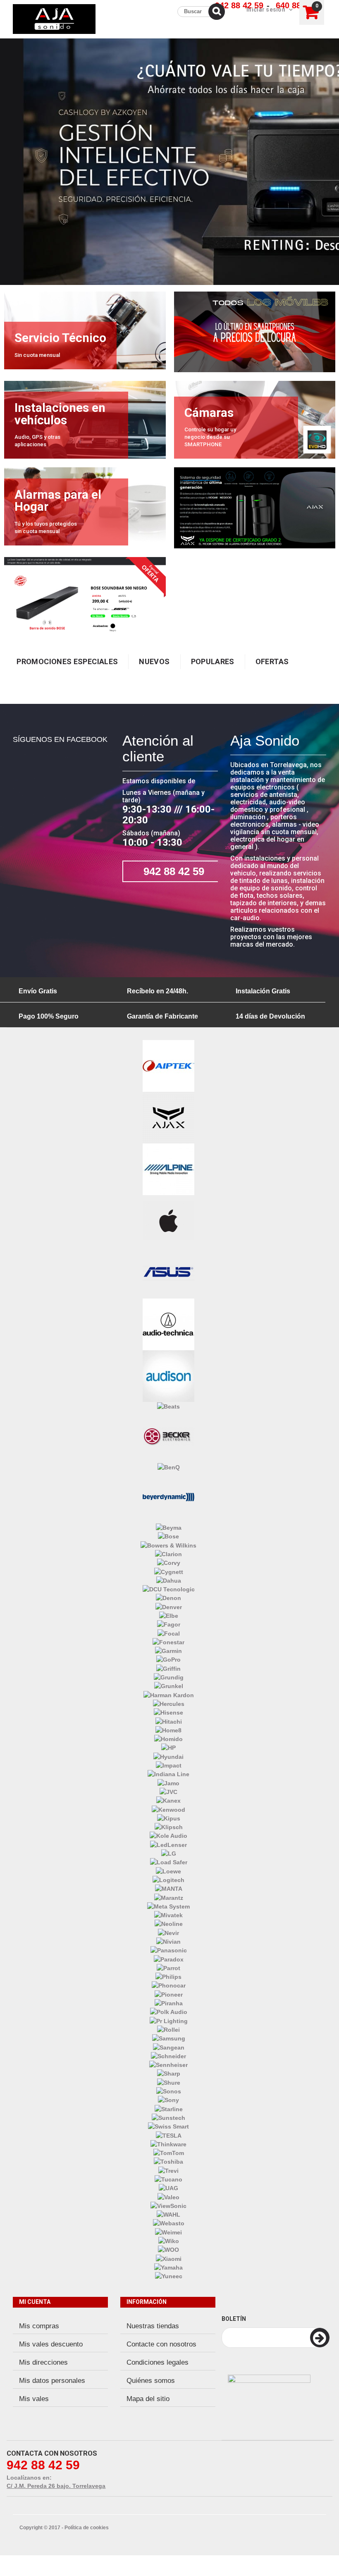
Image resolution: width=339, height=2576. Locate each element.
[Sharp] (169, 2073)
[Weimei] (168, 2232)
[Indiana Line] (168, 1774)
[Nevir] (168, 1932)
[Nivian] (168, 1941)
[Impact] (169, 1765)
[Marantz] (169, 1897)
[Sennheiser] (168, 2064)
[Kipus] (169, 1818)
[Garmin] (168, 1650)
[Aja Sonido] (54, 19)
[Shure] (169, 2082)
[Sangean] (169, 2047)
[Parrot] (168, 1968)
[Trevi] (168, 2170)
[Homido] (168, 1739)
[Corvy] (169, 1562)
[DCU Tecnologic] (169, 1589)
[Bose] (168, 1536)
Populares (213, 661)
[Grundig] (169, 1677)
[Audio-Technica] (168, 1324)
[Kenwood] (168, 1809)
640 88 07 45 (300, 5)
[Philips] (168, 1976)
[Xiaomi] (169, 2258)
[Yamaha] (168, 2267)
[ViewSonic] (168, 2205)
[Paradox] (169, 1959)
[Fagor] (169, 1624)
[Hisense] (168, 1712)
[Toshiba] (168, 2161)
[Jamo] (168, 1782)
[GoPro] (168, 1659)
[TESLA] (169, 2135)
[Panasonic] (169, 1950)
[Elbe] (169, 1615)
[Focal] (169, 1633)
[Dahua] (169, 1580)
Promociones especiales (67, 661)
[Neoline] (169, 1923)
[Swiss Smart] (168, 2126)
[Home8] (168, 1730)
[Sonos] (169, 2091)
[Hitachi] (169, 1721)
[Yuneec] (169, 2276)
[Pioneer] (169, 1994)
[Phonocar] (169, 1985)
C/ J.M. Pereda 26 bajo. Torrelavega (56, 2486)
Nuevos (154, 661)
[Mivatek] (168, 1915)
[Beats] (168, 1406)
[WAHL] (168, 2214)
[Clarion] (168, 1554)
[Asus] (168, 1272)
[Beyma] (169, 1527)
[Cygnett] (169, 1571)
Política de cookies (87, 2528)
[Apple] (168, 1220)
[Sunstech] (168, 2117)
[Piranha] (169, 2003)
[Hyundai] (168, 1756)
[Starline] (169, 2108)
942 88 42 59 (239, 5)
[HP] (168, 1747)
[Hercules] (169, 1703)
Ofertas (272, 661)
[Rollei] (168, 2029)
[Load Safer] (169, 1862)
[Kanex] (168, 1800)
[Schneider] (168, 2056)
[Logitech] (168, 1880)
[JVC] (168, 1791)
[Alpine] (168, 1169)
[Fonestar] (168, 1642)
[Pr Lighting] (169, 2020)
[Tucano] (168, 2179)
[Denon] (168, 1598)
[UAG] (168, 2188)
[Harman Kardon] (169, 1694)
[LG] (169, 1853)
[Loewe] (168, 1870)
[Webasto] (169, 2223)
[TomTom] (169, 2153)
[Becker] (168, 1436)
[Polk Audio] (169, 2012)
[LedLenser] (168, 1844)
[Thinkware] (168, 2144)
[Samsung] (169, 2038)
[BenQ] (169, 1466)
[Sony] (168, 2100)
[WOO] (168, 2249)
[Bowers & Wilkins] (168, 1545)
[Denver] (169, 1606)
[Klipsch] (169, 1827)
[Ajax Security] (168, 1117)
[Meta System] (168, 1906)
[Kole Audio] (168, 1835)
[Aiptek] (168, 1065)
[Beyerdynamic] (168, 1497)
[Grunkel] (169, 1686)
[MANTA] (169, 1888)
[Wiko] (169, 2241)
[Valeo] (168, 2196)
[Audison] (168, 1375)
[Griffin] (168, 1668)
